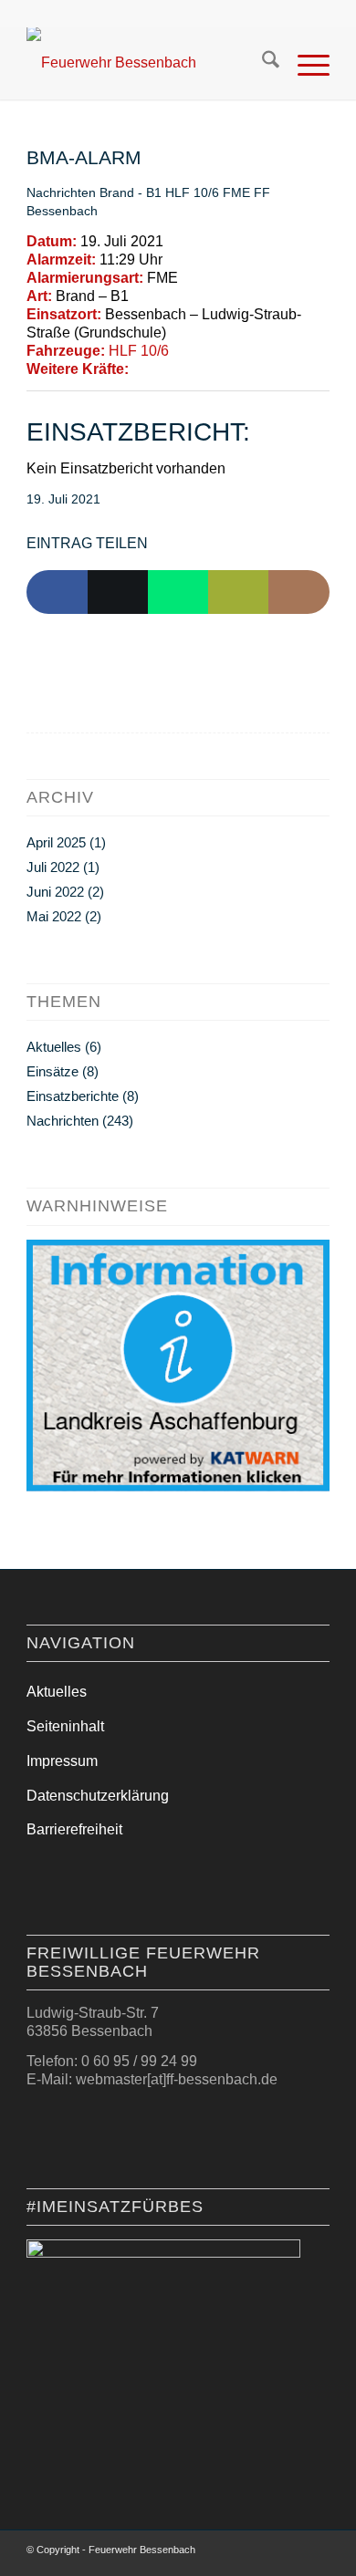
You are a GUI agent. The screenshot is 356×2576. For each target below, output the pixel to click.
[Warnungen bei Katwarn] (178, 1486)
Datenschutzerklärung (98, 1796)
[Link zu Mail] (316, 2553)
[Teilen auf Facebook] (57, 592)
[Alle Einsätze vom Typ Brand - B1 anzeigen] (138, 296)
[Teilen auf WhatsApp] (178, 592)
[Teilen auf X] (118, 592)
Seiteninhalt (65, 1726)
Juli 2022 (53, 867)
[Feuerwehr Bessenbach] (147, 63)
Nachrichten (61, 192)
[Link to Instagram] (298, 592)
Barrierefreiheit (74, 1829)
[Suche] (262, 63)
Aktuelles (54, 1047)
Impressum (62, 1761)
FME (236, 192)
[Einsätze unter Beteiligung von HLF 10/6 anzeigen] (178, 351)
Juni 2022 (55, 892)
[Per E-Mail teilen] (238, 592)
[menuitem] (262, 63)
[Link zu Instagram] (288, 2553)
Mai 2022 (54, 916)
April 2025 (56, 842)
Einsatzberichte (73, 1096)
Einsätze (52, 1071)
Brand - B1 (131, 192)
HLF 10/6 (192, 192)
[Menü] (304, 63)
